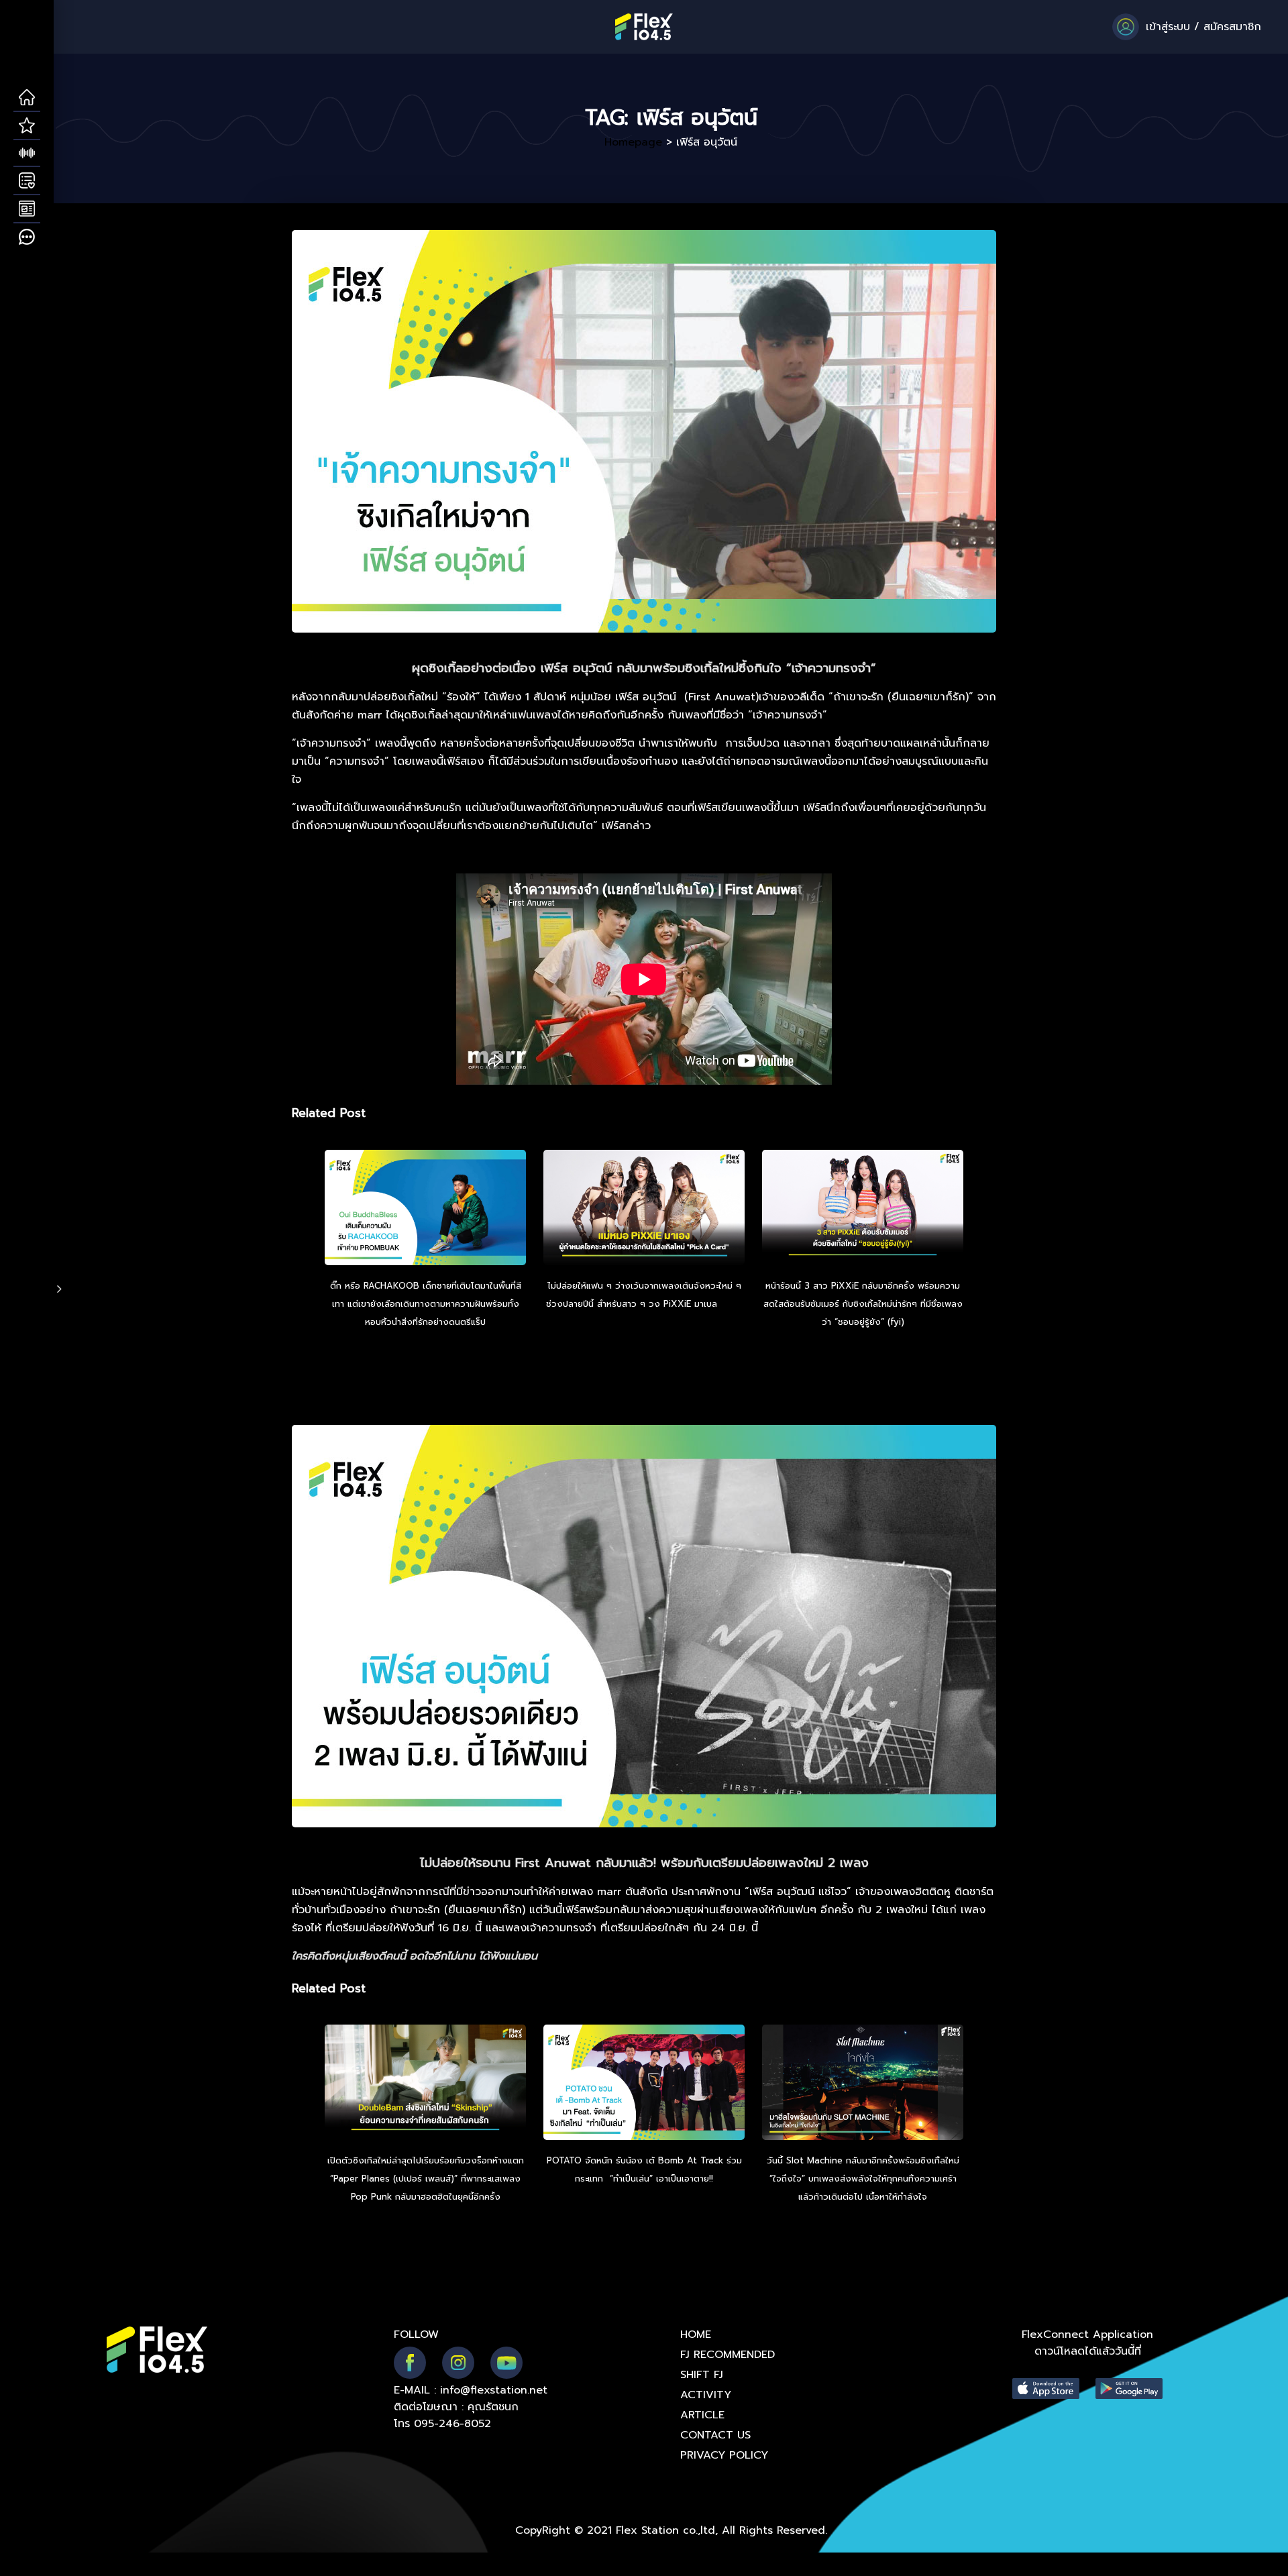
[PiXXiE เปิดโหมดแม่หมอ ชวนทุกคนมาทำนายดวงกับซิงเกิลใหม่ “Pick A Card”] (644, 1210)
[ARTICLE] (27, 209)
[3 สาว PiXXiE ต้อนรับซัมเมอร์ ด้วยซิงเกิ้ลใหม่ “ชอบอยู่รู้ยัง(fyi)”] (863, 1210)
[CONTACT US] (27, 237)
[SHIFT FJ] (27, 154)
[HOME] (27, 98)
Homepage (633, 142)
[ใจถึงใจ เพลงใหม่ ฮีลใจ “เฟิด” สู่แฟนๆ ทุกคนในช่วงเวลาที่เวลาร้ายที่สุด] (863, 2084)
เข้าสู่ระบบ (1168, 27)
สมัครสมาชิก (1232, 27)
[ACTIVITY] (27, 181)
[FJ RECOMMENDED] (27, 126)
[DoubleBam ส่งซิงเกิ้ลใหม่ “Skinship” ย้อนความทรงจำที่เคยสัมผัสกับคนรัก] (425, 2084)
